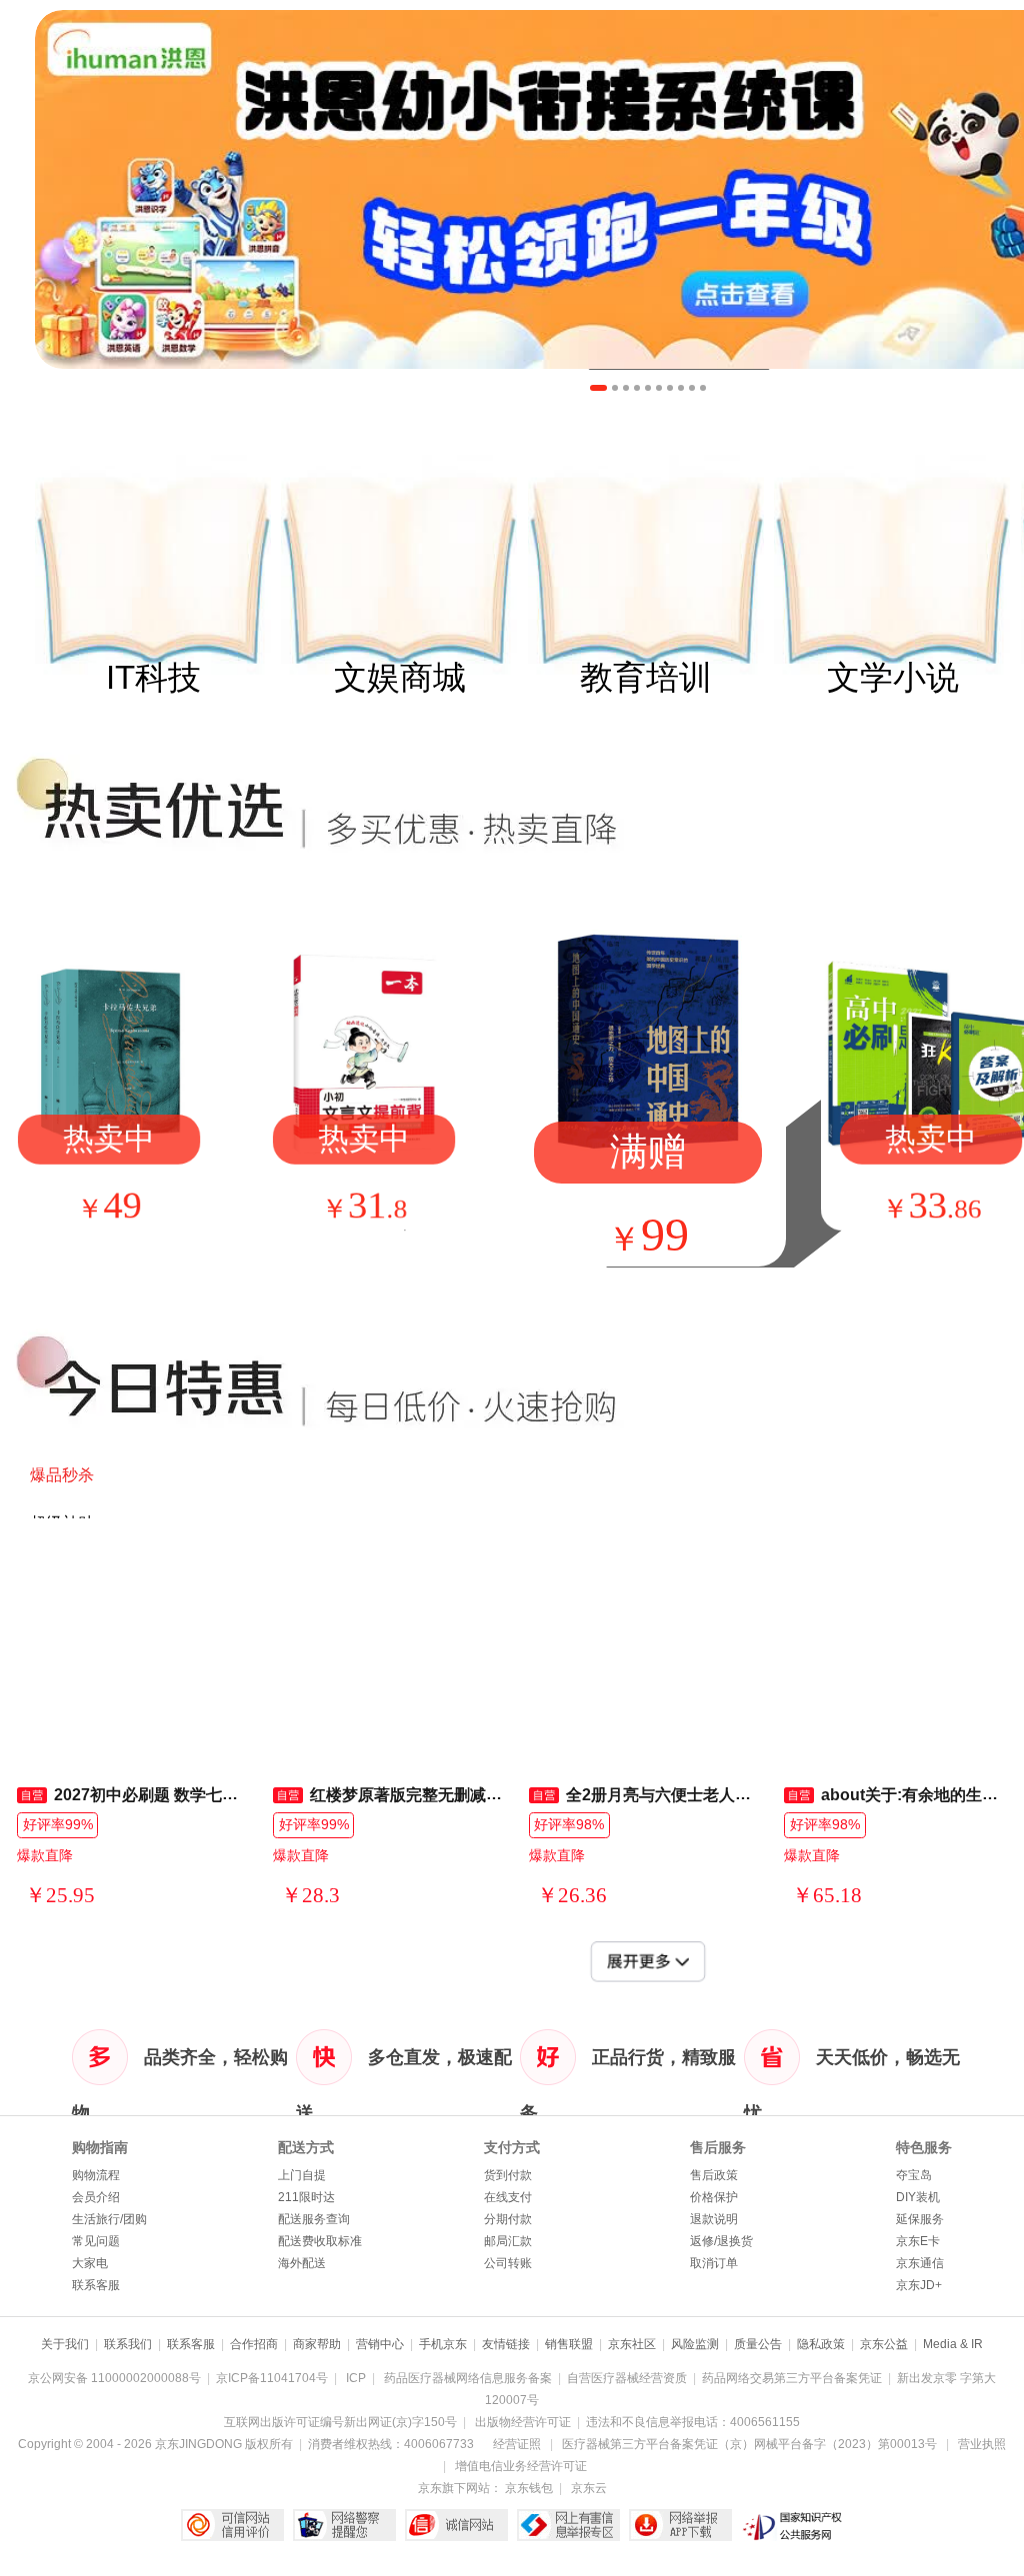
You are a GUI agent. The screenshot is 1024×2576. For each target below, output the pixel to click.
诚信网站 (456, 2525)
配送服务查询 (314, 2219)
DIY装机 (918, 2197)
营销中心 (380, 2344)
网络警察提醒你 (344, 2525)
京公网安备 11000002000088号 (114, 2378)
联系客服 (96, 2285)
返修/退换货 (721, 2241)
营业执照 (982, 2444)
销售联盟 (569, 2344)
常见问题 (96, 2241)
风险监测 (695, 2344)
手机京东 (443, 2344)
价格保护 (714, 2197)
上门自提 (302, 2175)
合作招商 (254, 2344)
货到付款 (508, 2175)
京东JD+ (919, 2285)
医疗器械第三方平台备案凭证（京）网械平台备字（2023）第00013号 (749, 2444)
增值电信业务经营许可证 (521, 2466)
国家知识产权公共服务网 (792, 2525)
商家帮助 (317, 2344)
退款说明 (714, 2219)
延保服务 (920, 2219)
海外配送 (302, 2263)
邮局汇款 (508, 2241)
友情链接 (506, 2344)
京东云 (589, 2488)
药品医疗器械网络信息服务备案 (468, 2378)
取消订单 (714, 2263)
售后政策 (714, 2175)
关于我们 (65, 2344)
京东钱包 (529, 2488)
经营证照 (517, 2444)
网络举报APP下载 (680, 2525)
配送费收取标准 (320, 2241)
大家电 (90, 2263)
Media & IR (953, 2344)
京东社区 (632, 2344)
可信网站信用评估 (232, 2525)
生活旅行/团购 (109, 2219)
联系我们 (128, 2344)
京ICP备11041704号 (272, 2378)
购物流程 (96, 2175)
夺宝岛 (914, 2175)
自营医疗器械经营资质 (627, 2378)
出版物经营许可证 (523, 2422)
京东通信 (920, 2263)
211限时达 (306, 2197)
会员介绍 (96, 2197)
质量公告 (758, 2344)
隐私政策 (821, 2344)
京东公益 (884, 2344)
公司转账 (508, 2263)
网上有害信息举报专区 (568, 2525)
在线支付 (508, 2197)
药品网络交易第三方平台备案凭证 (792, 2378)
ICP (356, 2378)
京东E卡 (918, 2241)
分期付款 (508, 2219)
